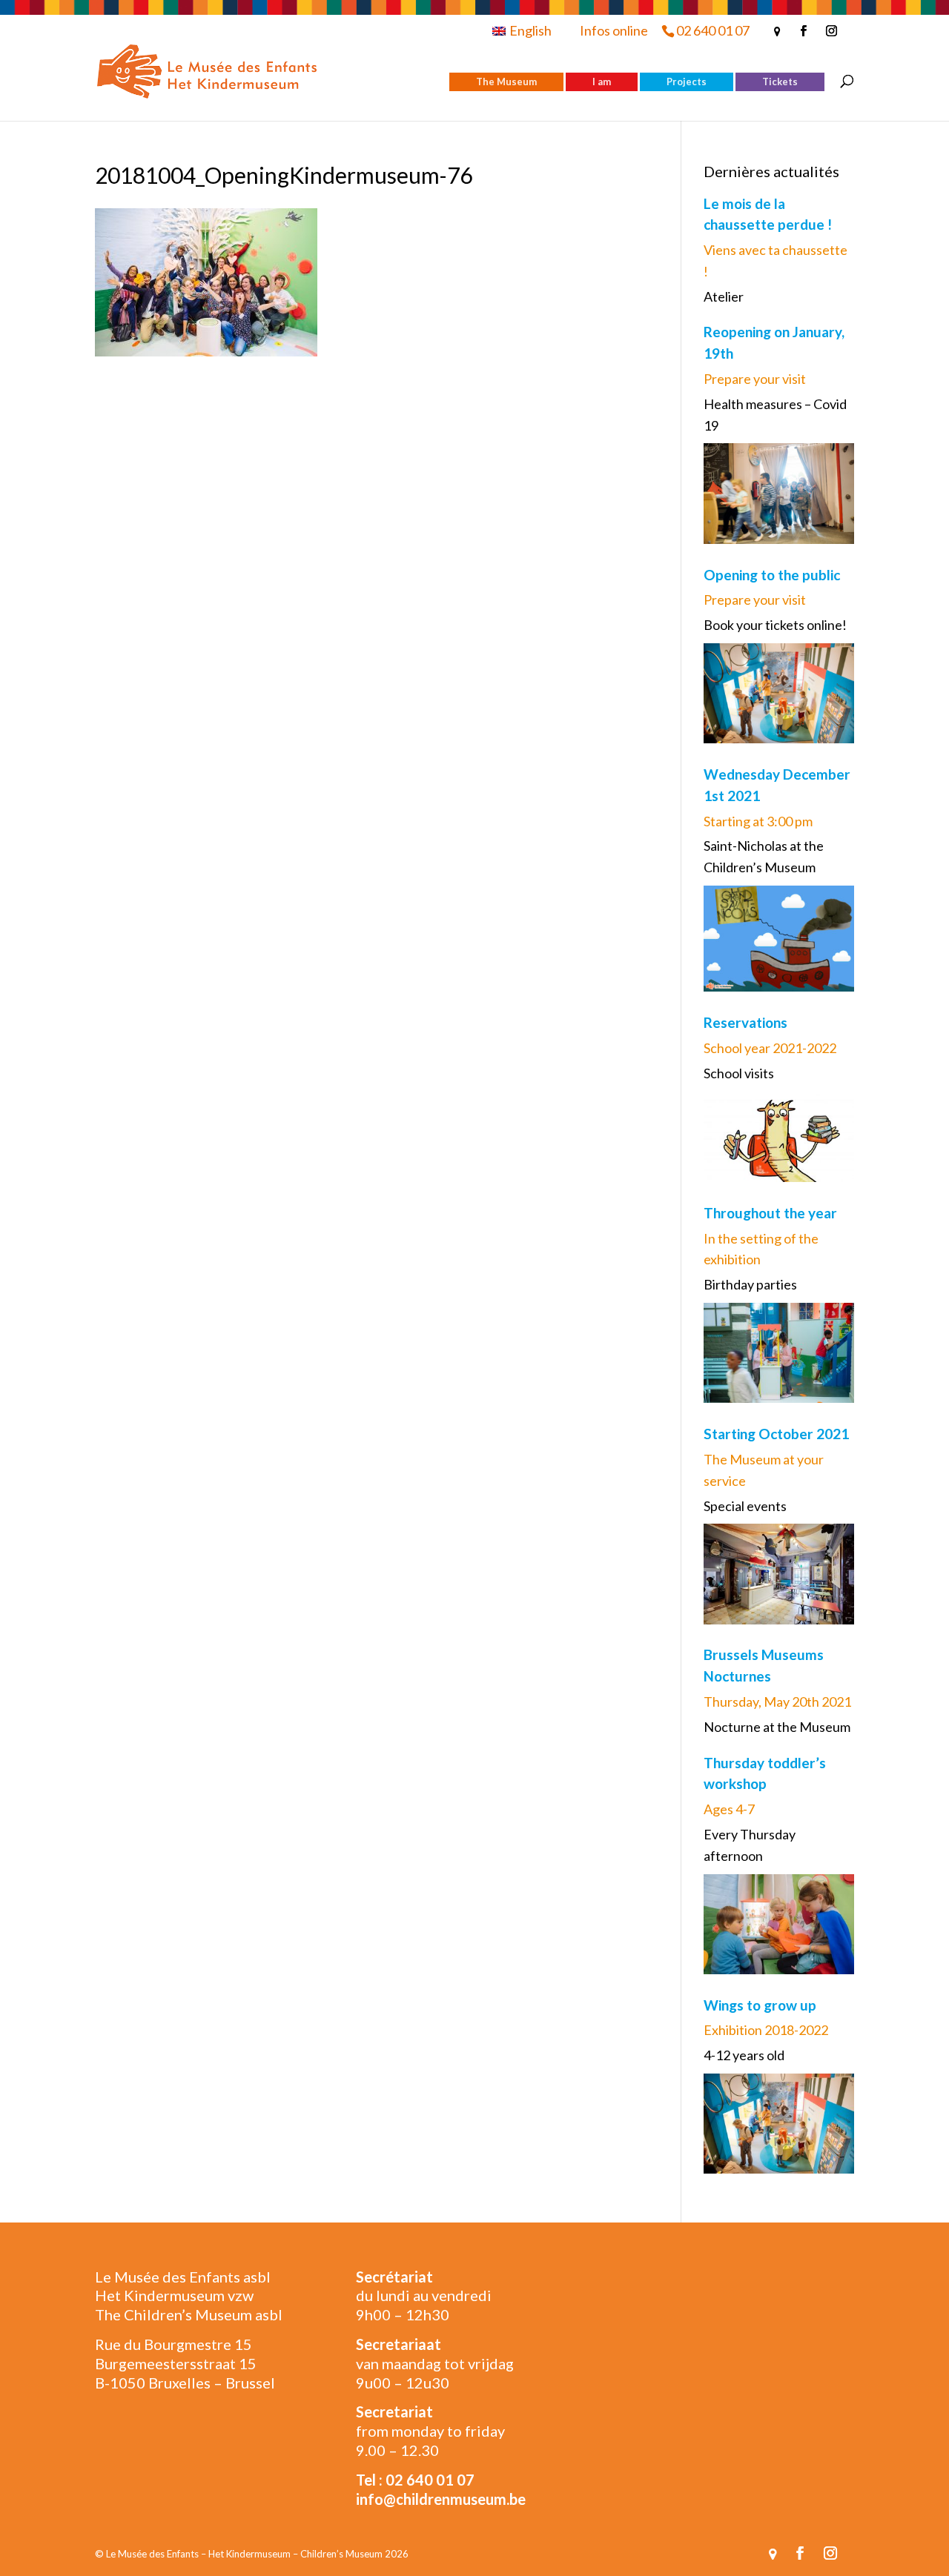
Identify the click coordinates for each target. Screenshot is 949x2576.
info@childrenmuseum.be (441, 2499)
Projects (687, 82)
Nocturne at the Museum (777, 1727)
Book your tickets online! (775, 625)
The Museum (506, 82)
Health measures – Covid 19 (775, 415)
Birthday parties (750, 1284)
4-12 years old (744, 2055)
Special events (745, 1506)
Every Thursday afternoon (750, 1845)
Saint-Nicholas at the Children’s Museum (764, 856)
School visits (739, 1073)
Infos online (614, 30)
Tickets (780, 82)
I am (602, 82)
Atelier (724, 296)
